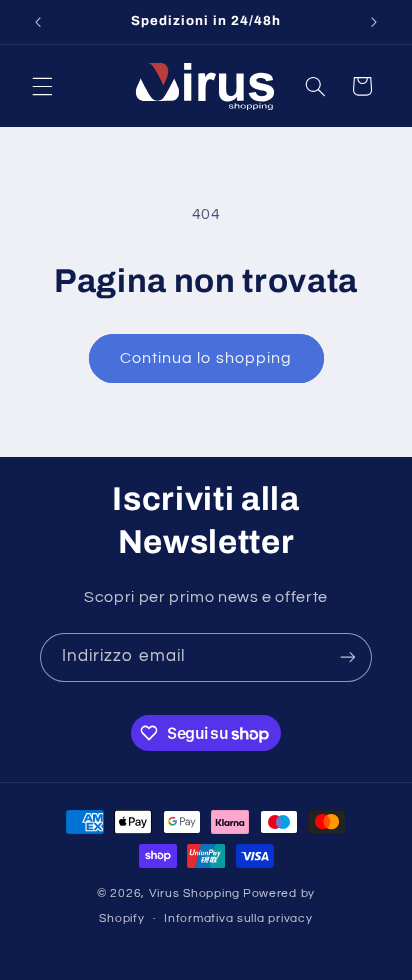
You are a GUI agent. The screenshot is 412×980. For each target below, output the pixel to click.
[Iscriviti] (348, 657)
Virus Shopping (194, 893)
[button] (42, 86)
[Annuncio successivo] (374, 22)
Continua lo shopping (206, 358)
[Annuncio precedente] (38, 22)
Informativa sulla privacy (238, 918)
